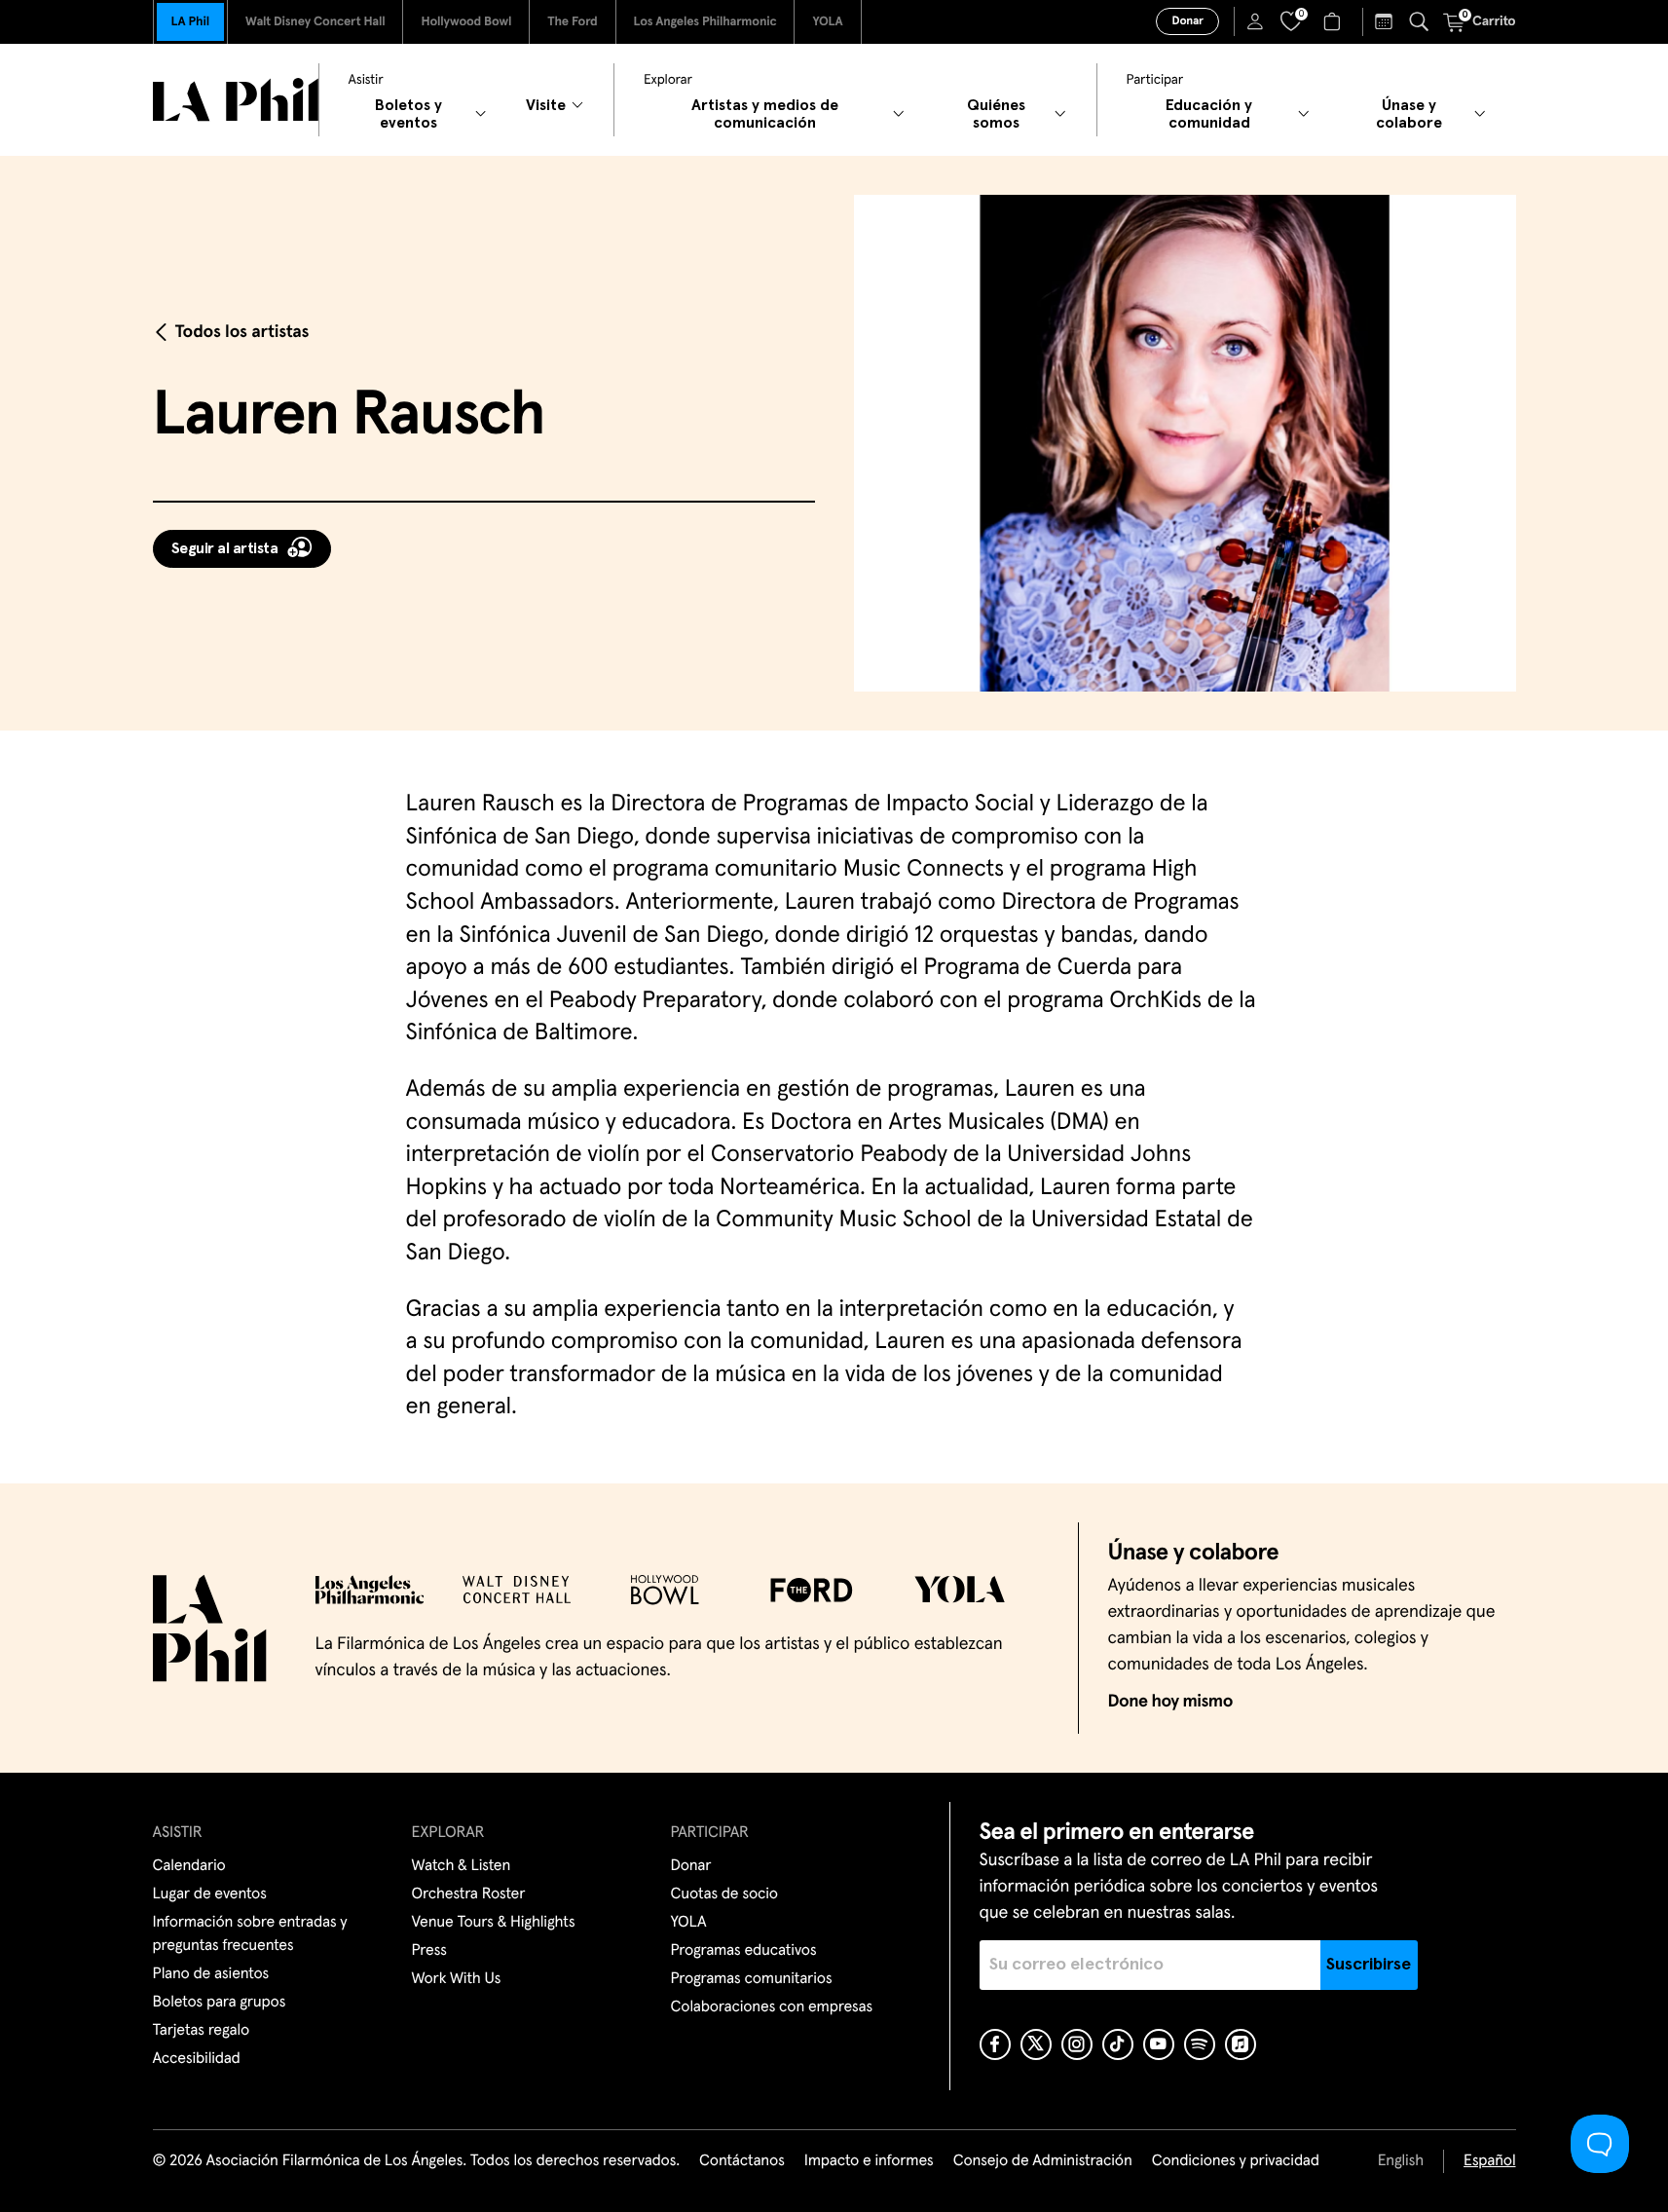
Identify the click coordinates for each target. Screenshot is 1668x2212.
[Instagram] (1077, 2044)
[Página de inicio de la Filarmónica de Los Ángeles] (236, 100)
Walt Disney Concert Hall (315, 22)
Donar (1187, 21)
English (1401, 2161)
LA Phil (190, 22)
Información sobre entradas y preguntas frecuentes (250, 1934)
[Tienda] (1334, 21)
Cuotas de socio (724, 1894)
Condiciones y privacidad (1236, 2161)
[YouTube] (1159, 2044)
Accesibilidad (197, 2059)
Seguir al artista (225, 548)
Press (429, 1951)
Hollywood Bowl (466, 22)
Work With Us (457, 1979)
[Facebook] (995, 2044)
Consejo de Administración (1043, 2161)
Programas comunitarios (752, 1979)
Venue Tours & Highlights (494, 1923)
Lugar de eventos (210, 1894)
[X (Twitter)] (1036, 2044)
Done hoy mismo (1170, 1702)
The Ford (572, 22)
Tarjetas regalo (202, 2031)
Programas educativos (744, 1951)
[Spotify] (1200, 2044)
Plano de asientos (211, 1974)
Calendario (189, 1866)
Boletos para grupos (220, 2003)
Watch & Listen (462, 1866)
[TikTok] (1118, 2044)
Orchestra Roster (469, 1894)
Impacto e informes (869, 2161)
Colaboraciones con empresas (772, 2007)
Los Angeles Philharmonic (705, 22)
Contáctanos (742, 2161)
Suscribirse (1369, 1965)
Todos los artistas (242, 332)
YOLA (827, 22)
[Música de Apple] (1241, 2044)
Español (1489, 2161)
